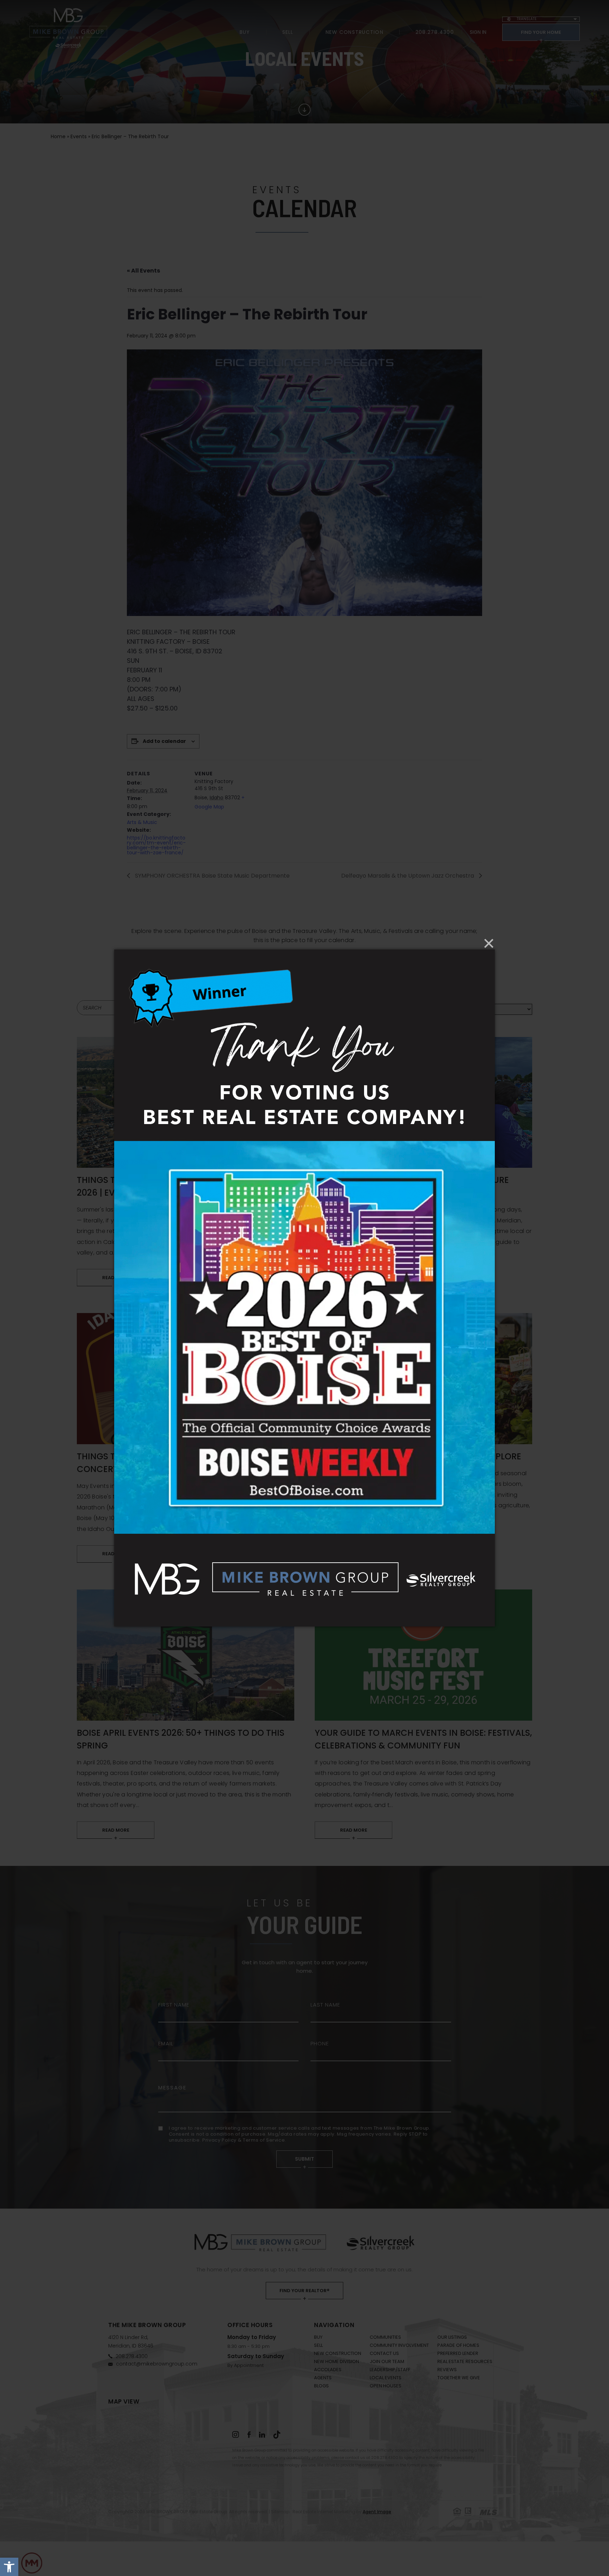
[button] (9, 2567)
